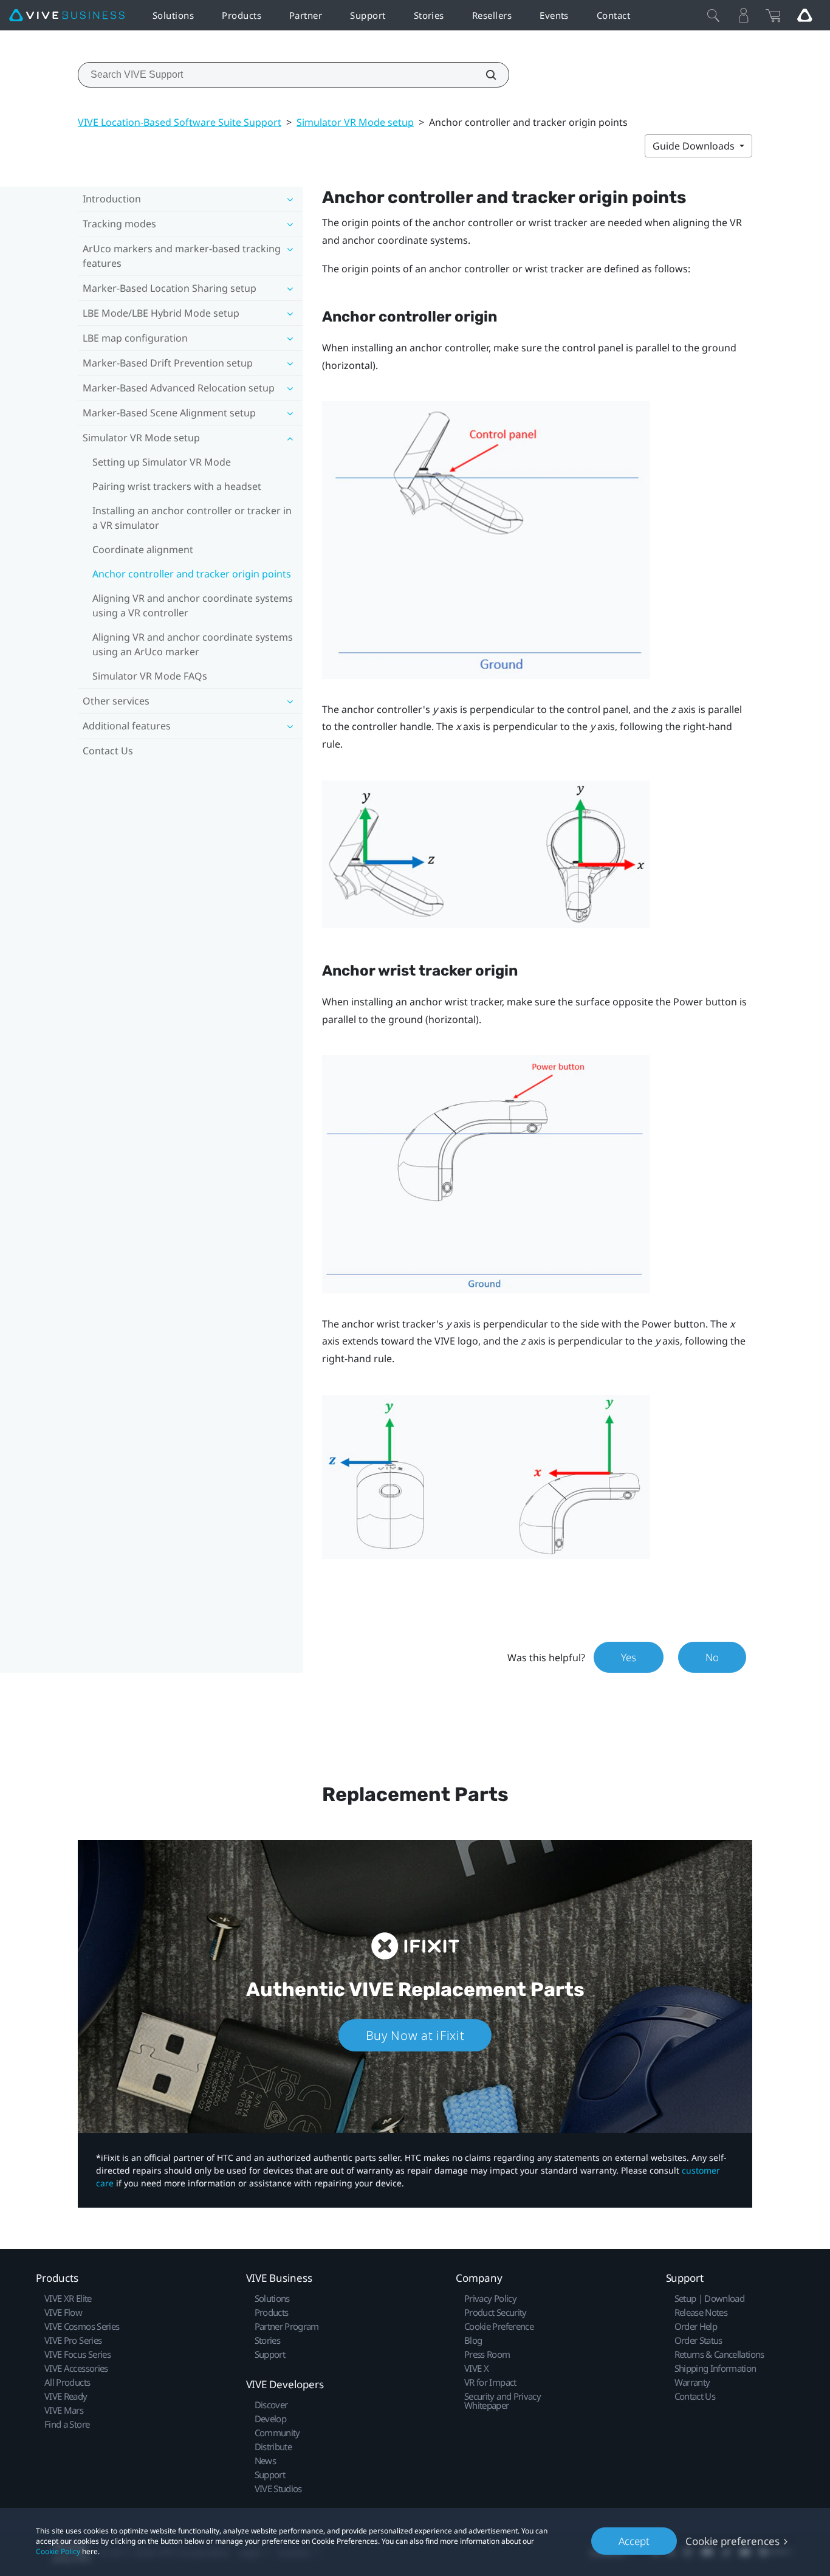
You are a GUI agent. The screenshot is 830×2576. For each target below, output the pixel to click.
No (712, 1657)
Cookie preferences (732, 2541)
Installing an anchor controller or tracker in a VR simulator (192, 518)
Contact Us (108, 751)
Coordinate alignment (143, 549)
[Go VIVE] (804, 15)
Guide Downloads (695, 146)
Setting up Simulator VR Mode (162, 462)
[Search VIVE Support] (484, 75)
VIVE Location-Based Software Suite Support (180, 122)
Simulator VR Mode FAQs (150, 676)
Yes (629, 1657)
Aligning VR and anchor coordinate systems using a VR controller (193, 605)
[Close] (713, 15)
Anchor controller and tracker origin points (192, 574)
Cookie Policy (58, 2551)
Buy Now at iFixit (415, 2035)
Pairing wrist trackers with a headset (177, 486)
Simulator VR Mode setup (355, 122)
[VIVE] (67, 15)
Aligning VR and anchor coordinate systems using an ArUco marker (193, 644)
